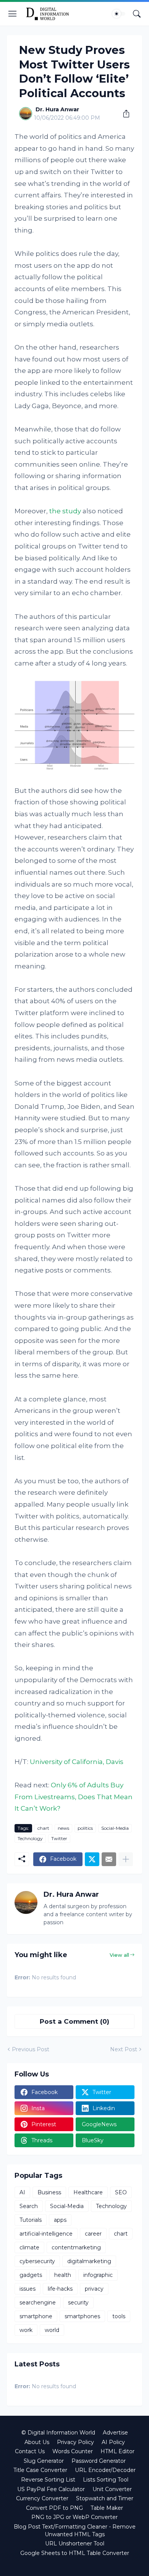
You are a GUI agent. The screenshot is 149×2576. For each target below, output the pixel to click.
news (63, 1828)
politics (85, 1828)
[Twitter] (92, 1859)
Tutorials (31, 2220)
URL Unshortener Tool (75, 2543)
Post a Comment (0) (74, 2021)
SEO (121, 2192)
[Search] (137, 14)
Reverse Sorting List (48, 2480)
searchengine (38, 2303)
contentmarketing (76, 2247)
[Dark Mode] (119, 14)
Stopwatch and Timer (105, 2498)
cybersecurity (37, 2261)
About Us (37, 2442)
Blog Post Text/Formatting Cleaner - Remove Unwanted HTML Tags (75, 2530)
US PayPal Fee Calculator (51, 2489)
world (52, 2330)
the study (65, 511)
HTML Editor (117, 2451)
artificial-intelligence (46, 2234)
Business (49, 2192)
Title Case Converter (40, 2470)
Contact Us (30, 2451)
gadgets (31, 2275)
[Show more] (126, 1859)
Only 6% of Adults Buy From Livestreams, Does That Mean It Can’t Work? (74, 1797)
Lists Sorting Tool (106, 2480)
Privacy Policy (75, 2442)
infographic (98, 2275)
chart (43, 1828)
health (63, 2275)
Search (29, 2206)
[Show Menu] (13, 14)
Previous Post (31, 2049)
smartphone (36, 2316)
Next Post (124, 2049)
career (93, 2234)
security (78, 2303)
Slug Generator (44, 2461)
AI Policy (113, 2442)
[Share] (123, 114)
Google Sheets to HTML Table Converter (75, 2553)
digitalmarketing (89, 2261)
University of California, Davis (77, 1762)
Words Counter (73, 2451)
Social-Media (115, 1828)
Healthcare (88, 2192)
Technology (30, 1838)
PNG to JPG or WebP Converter (74, 2517)
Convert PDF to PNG (54, 2508)
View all (119, 1955)
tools (119, 2316)
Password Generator (99, 2461)
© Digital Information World (58, 2433)
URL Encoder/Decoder (105, 2470)
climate (29, 2247)
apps (60, 2220)
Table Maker (107, 2508)
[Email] (109, 1859)
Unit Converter (112, 2489)
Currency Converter (42, 2498)
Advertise (115, 2433)
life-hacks (60, 2289)
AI (22, 2192)
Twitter (59, 1838)
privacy (94, 2289)
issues (28, 2289)
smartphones (82, 2316)
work (26, 2330)
